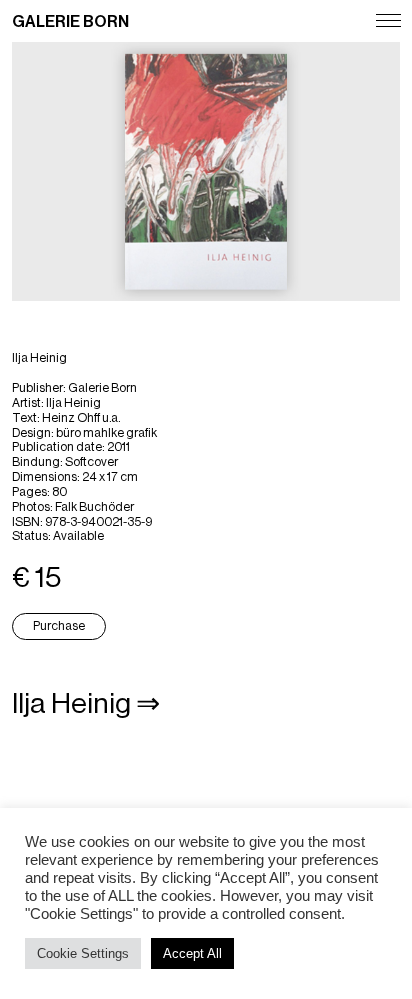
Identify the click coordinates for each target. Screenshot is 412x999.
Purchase (59, 626)
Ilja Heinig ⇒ (86, 703)
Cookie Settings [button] (83, 953)
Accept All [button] (192, 953)
